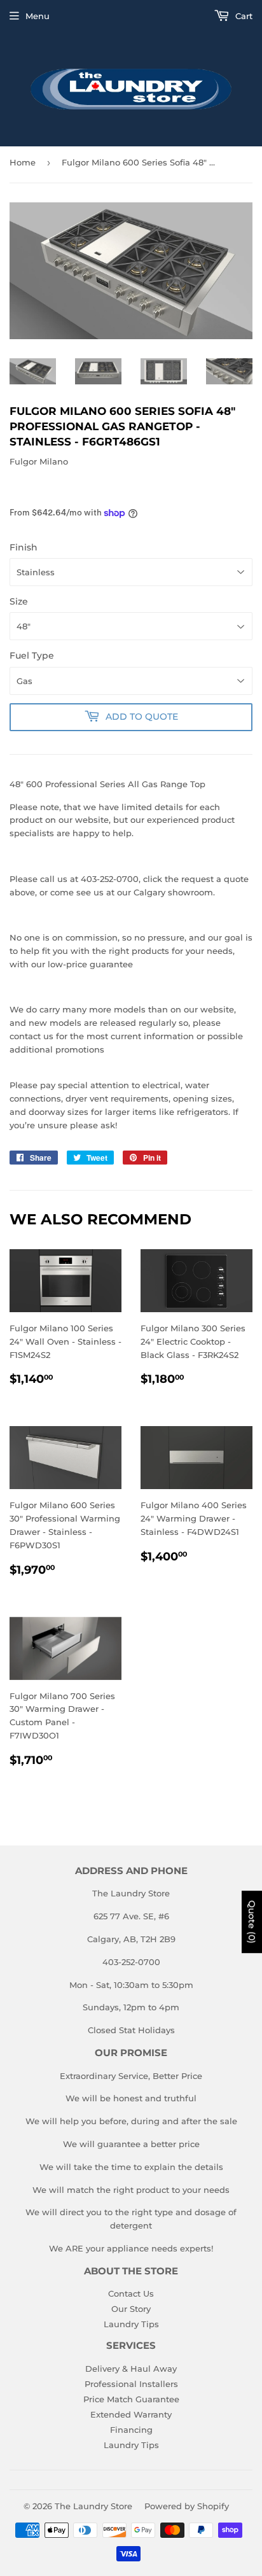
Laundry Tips (131, 2324)
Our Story (131, 2309)
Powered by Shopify (187, 2506)
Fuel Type (32, 655)
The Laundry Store (93, 2506)
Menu (38, 16)
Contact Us (131, 2293)
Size (19, 601)
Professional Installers (131, 2384)
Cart (243, 16)
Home (23, 162)
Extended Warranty (131, 2414)
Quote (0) (252, 1922)
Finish (24, 547)
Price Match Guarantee (131, 2399)
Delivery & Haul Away (131, 2369)
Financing (131, 2430)
